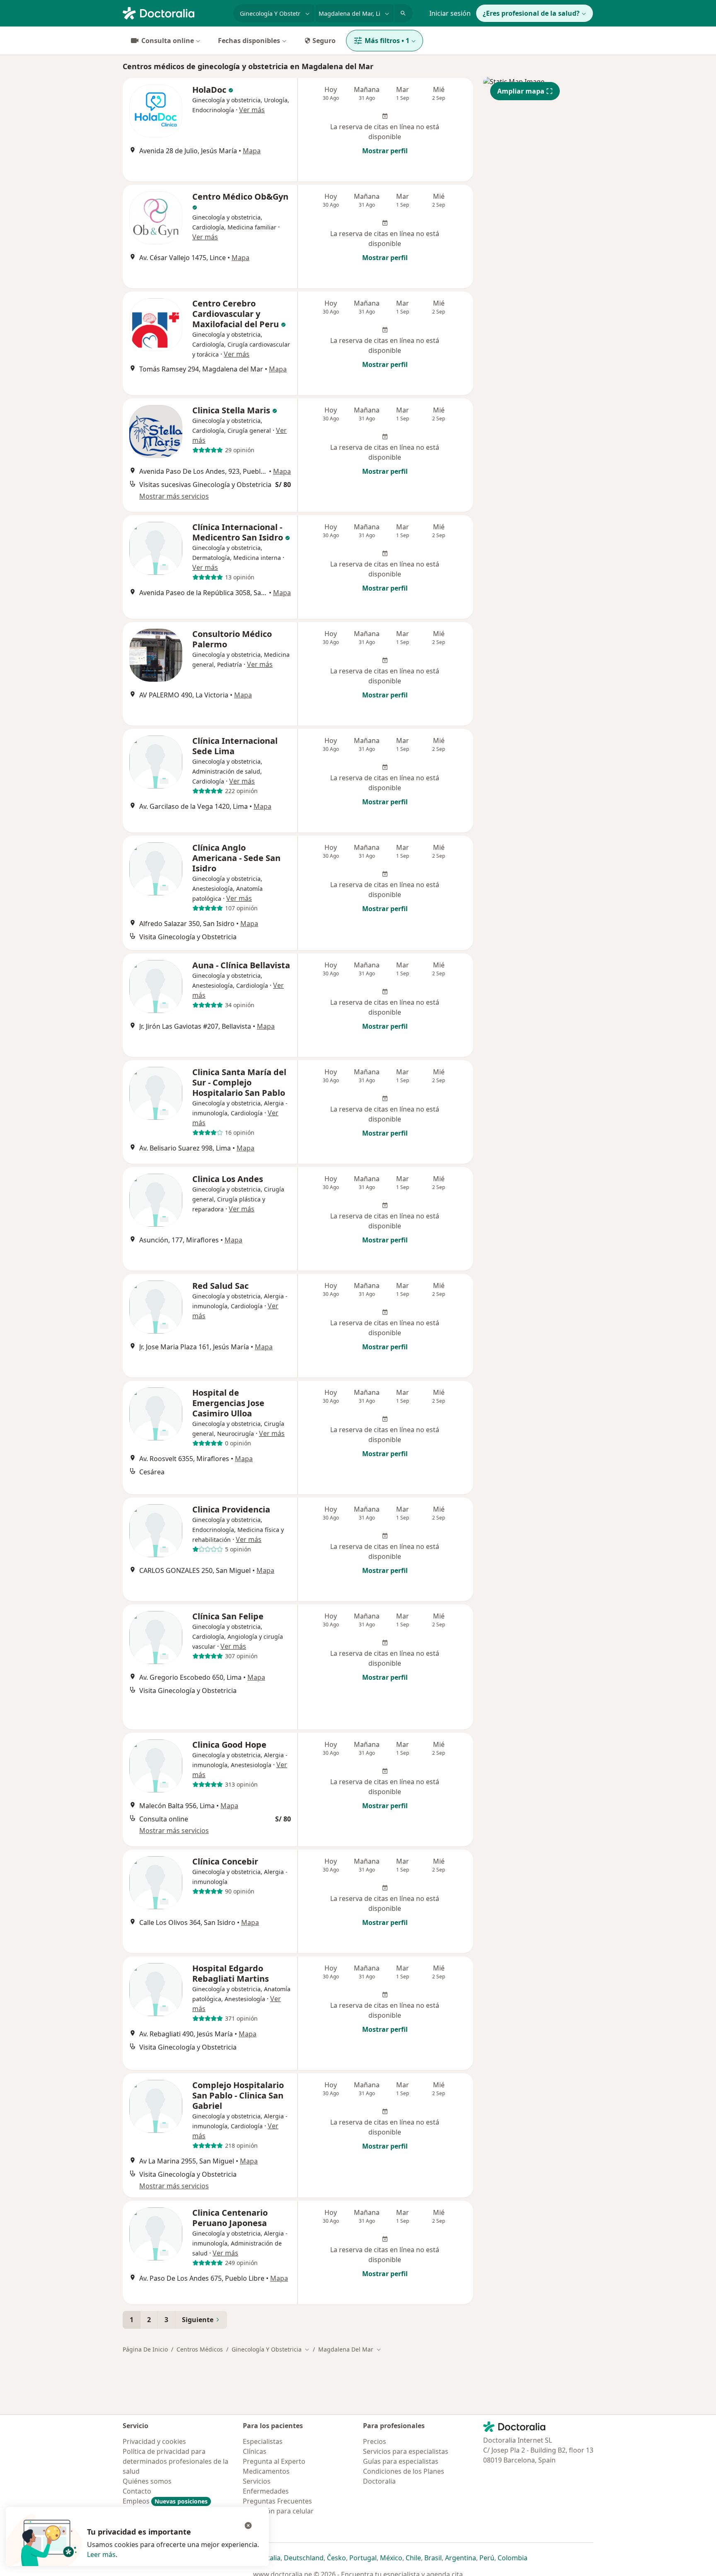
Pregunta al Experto (274, 2461)
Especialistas (263, 2441)
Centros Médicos (200, 2349)
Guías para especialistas (401, 2461)
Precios (375, 2441)
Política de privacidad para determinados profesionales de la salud (175, 2461)
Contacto (137, 2491)
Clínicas (255, 2451)
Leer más (101, 2554)
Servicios (257, 2481)
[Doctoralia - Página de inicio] (175, 12)
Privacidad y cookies (154, 2441)
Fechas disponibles (249, 41)
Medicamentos (266, 2471)
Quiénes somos (147, 2481)
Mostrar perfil (385, 151)
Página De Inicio (145, 2349)
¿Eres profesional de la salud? (531, 13)
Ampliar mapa (521, 91)
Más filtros (387, 41)
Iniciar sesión (450, 13)
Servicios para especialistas (406, 2451)
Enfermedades (266, 2491)
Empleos (165, 2501)
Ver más (252, 110)
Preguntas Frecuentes (277, 2501)
